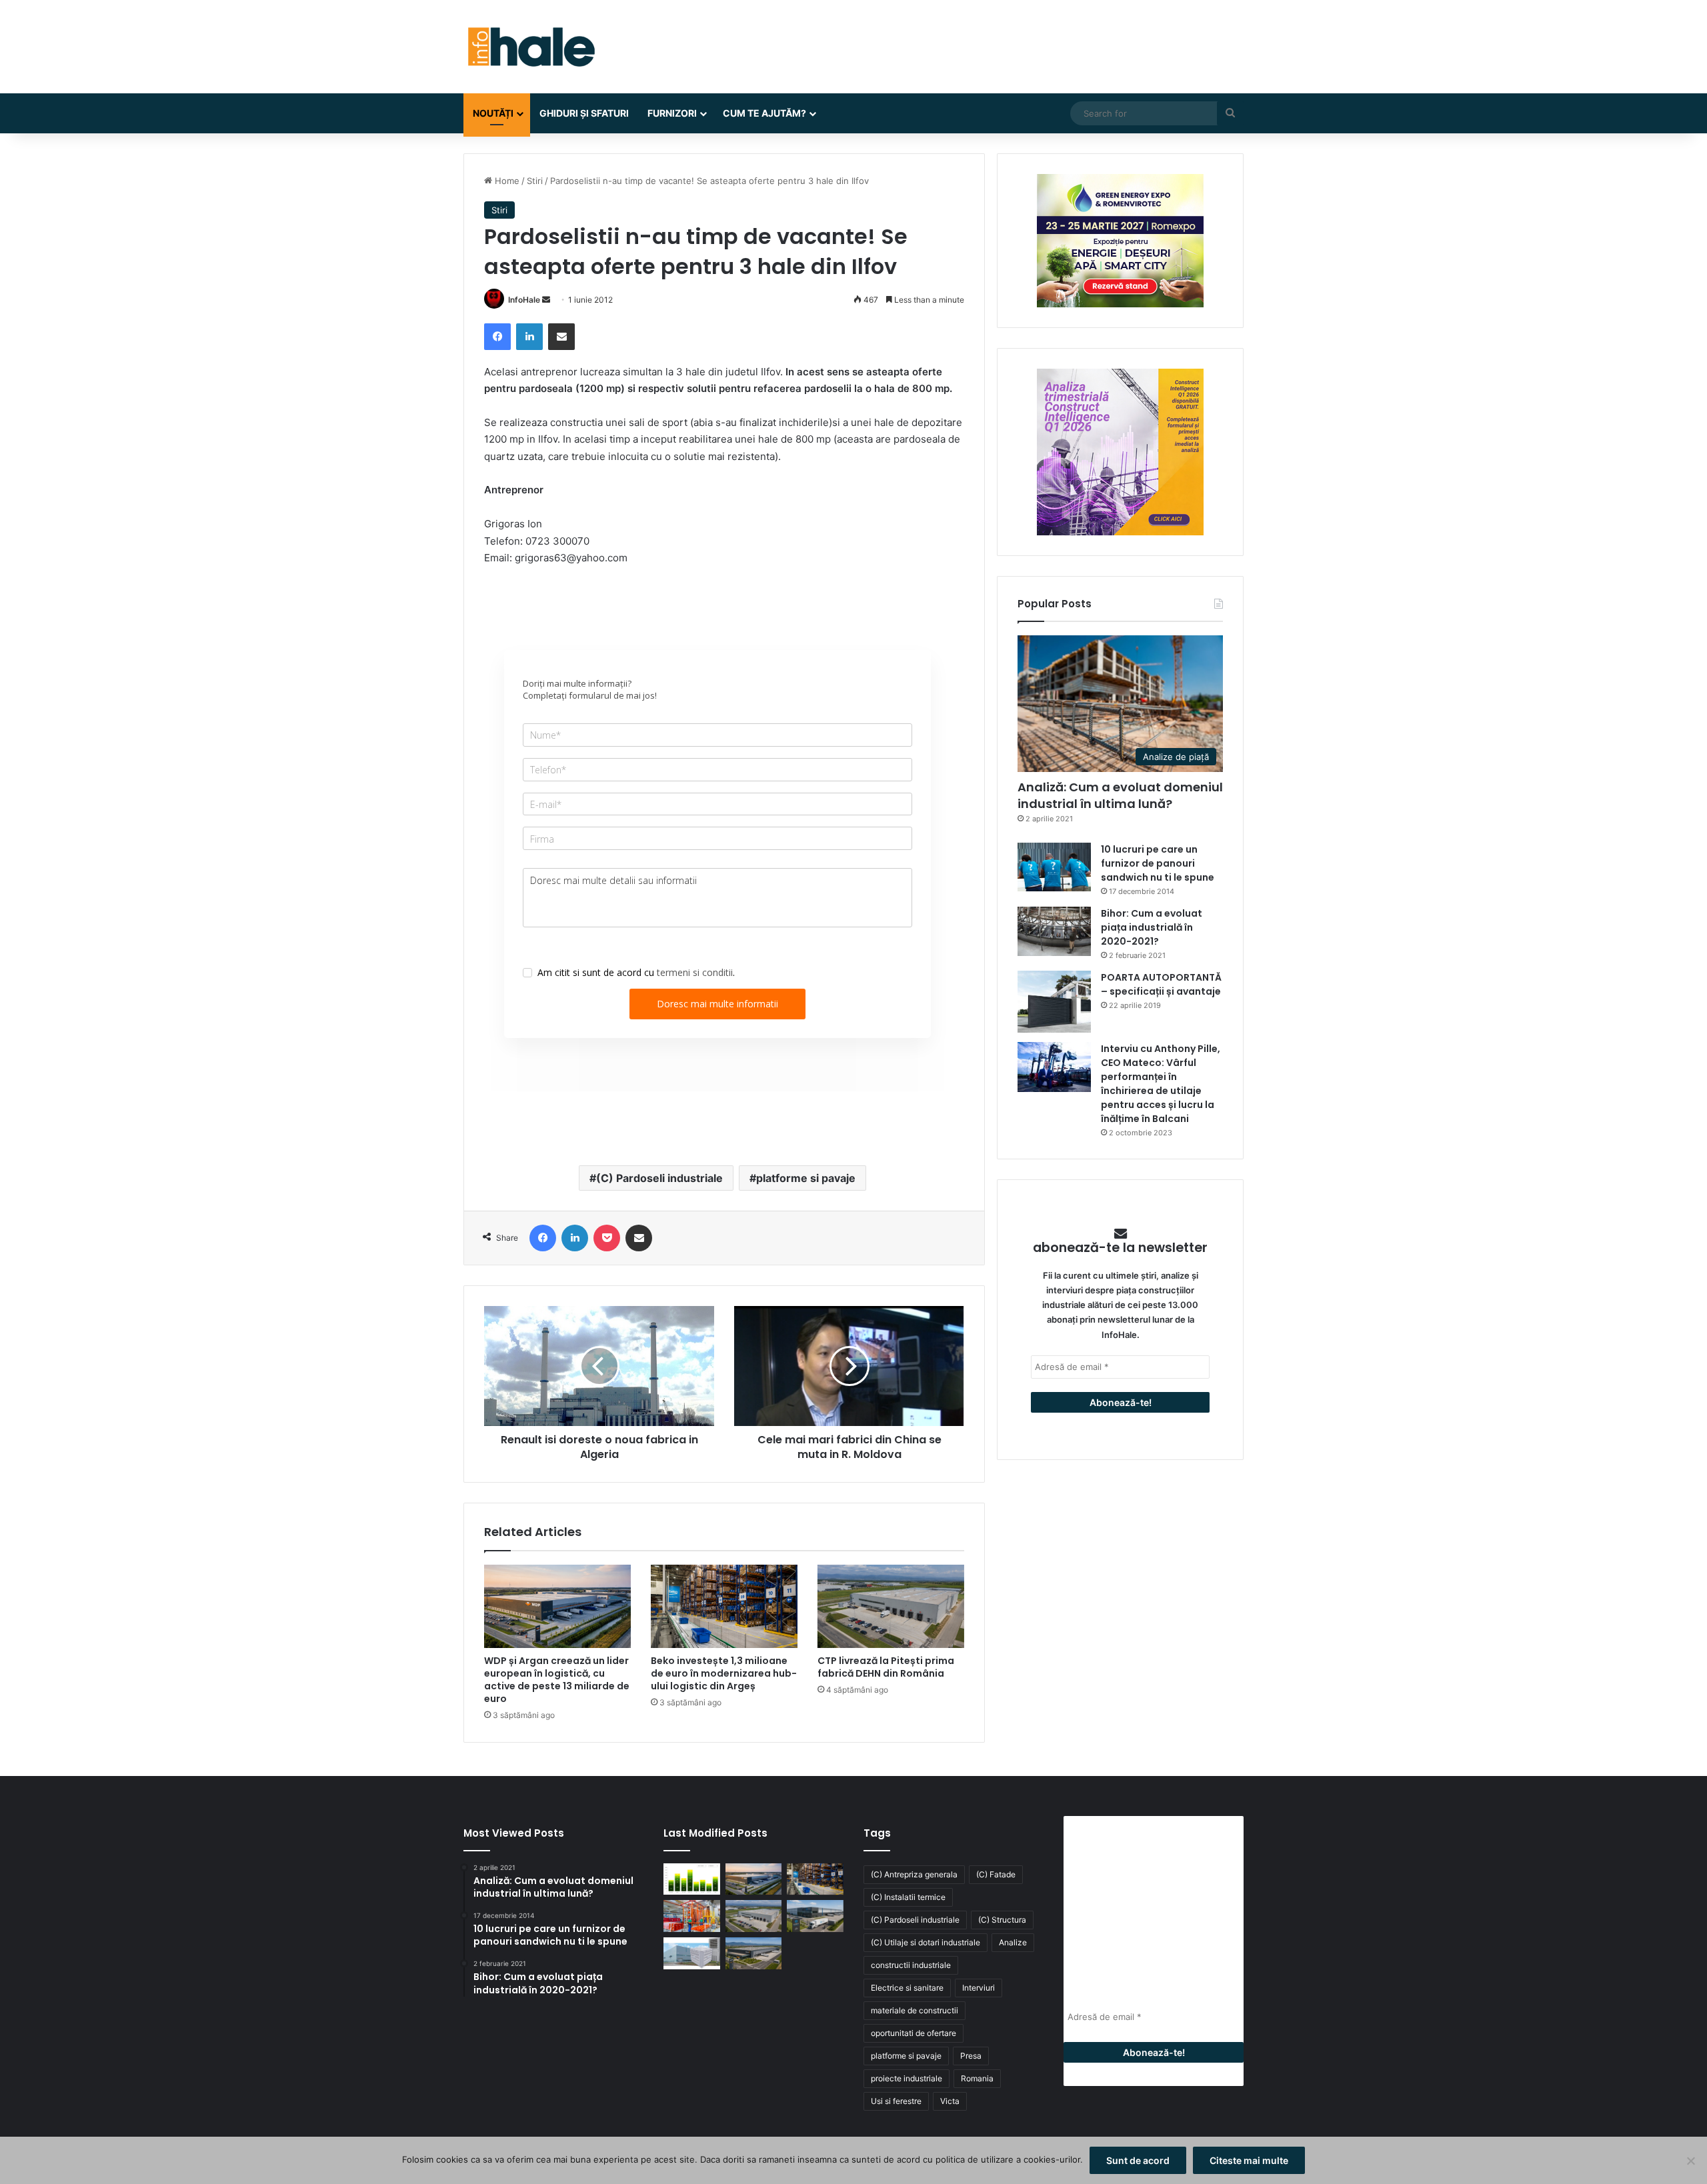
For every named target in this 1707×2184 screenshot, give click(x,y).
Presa (971, 2056)
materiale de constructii (915, 2010)
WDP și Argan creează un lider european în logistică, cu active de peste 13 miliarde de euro (557, 1680)
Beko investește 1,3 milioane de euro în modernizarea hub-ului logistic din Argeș (724, 1673)
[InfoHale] (530, 47)
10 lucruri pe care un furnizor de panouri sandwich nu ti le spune (1158, 863)
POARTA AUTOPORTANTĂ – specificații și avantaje (1161, 984)
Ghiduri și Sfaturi (584, 113)
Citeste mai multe (1249, 2160)
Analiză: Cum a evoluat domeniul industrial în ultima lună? (1120, 795)
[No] (1690, 2161)
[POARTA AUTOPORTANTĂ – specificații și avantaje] (1054, 1002)
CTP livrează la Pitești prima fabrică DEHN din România (886, 1667)
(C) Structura (1002, 1920)
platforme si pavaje (806, 1178)
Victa (950, 2101)
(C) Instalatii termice (908, 1897)
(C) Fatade (996, 1874)
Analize (1013, 1942)
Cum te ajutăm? (764, 113)
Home (506, 181)
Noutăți (493, 113)
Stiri (535, 181)
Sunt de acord (1138, 2160)
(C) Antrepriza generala (914, 1874)
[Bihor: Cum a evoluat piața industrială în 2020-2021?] (1054, 931)
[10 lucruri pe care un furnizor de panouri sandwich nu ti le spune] (1054, 867)
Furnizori (672, 113)
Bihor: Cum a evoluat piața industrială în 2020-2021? (1152, 927)
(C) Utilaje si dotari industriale (926, 1942)
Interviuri (979, 1988)
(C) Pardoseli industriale (659, 1178)
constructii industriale (911, 1965)
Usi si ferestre (896, 2101)
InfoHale (524, 300)
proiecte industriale (907, 2078)
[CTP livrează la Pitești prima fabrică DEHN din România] (891, 1606)
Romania (977, 2078)
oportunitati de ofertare (914, 2033)
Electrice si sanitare (907, 1988)
